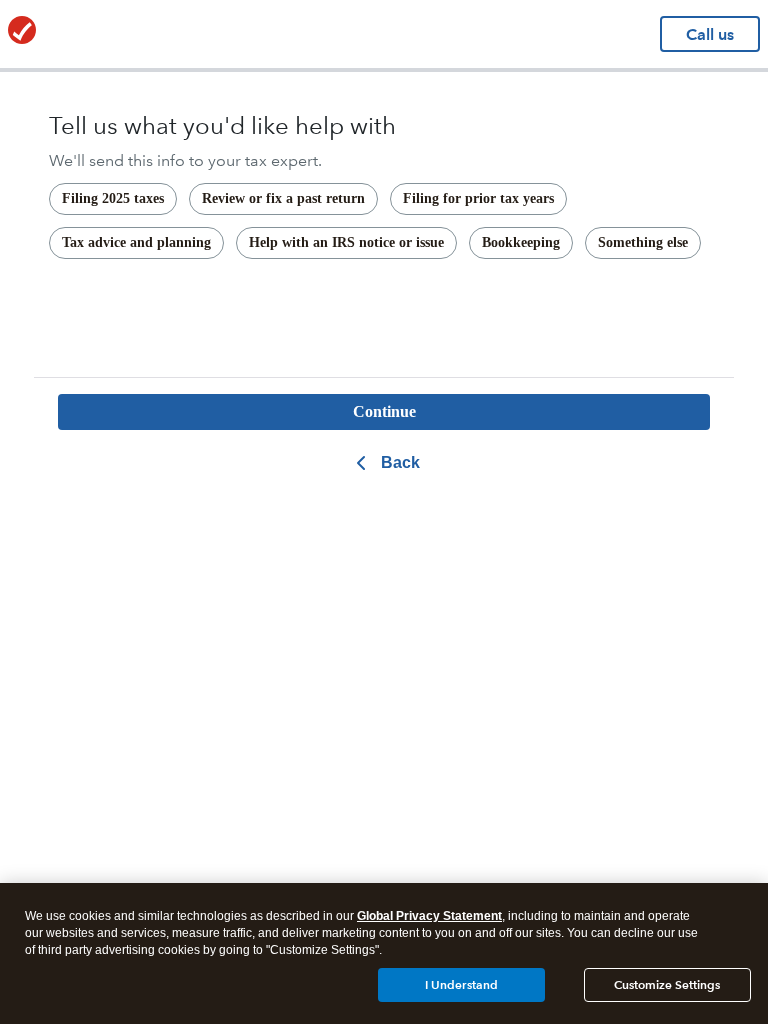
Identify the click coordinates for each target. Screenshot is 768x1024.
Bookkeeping (521, 242)
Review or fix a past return (283, 198)
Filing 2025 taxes (113, 198)
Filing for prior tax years (478, 198)
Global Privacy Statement (429, 916)
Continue (384, 411)
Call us (710, 34)
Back (400, 462)
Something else (643, 242)
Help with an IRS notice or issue (346, 242)
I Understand (461, 984)
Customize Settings (667, 984)
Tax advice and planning (136, 242)
